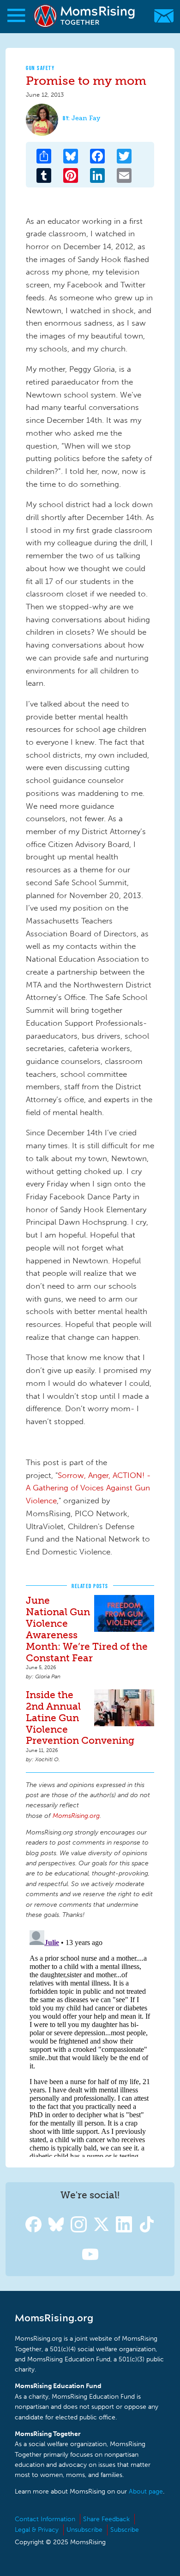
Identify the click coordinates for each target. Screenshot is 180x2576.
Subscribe (125, 2530)
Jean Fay (86, 118)
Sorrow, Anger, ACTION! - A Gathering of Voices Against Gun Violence (88, 1488)
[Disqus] (90, 2042)
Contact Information (45, 2519)
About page (146, 2491)
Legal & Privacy (37, 2530)
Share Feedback (106, 2519)
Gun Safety (40, 68)
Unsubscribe (84, 2530)
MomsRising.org (85, 16)
